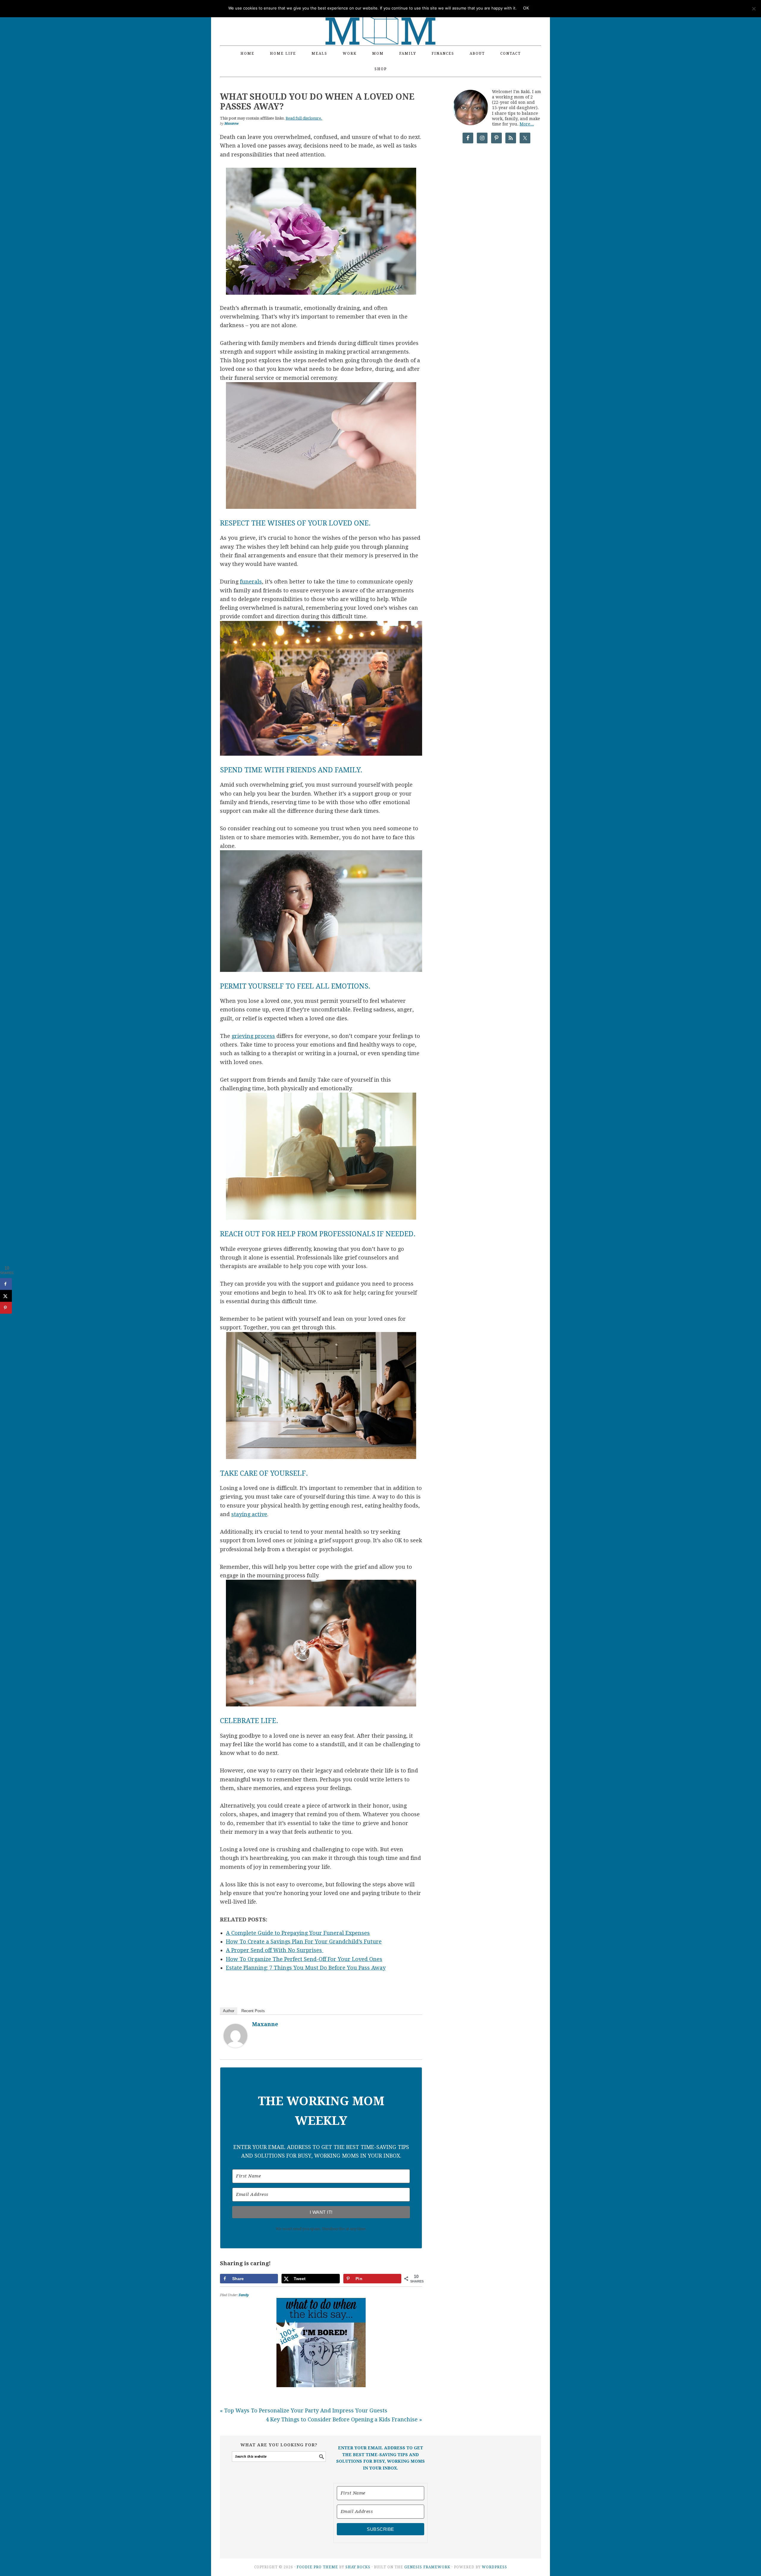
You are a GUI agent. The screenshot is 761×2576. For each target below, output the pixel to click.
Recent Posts (253, 2011)
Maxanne (265, 2024)
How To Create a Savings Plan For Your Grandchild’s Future (304, 1942)
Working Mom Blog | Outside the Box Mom (380, 19)
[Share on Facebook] (6, 1284)
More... (527, 124)
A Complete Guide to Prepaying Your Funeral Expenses (298, 1933)
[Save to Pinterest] (6, 1308)
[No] (754, 9)
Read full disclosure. (304, 118)
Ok (526, 8)
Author (229, 2011)
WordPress (495, 2567)
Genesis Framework (427, 2567)
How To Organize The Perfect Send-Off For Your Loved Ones (304, 1959)
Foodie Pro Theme (317, 2567)
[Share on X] (6, 1296)
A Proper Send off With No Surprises (275, 1950)
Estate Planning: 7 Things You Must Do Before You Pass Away (306, 1968)
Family (244, 2295)
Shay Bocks (358, 2567)
